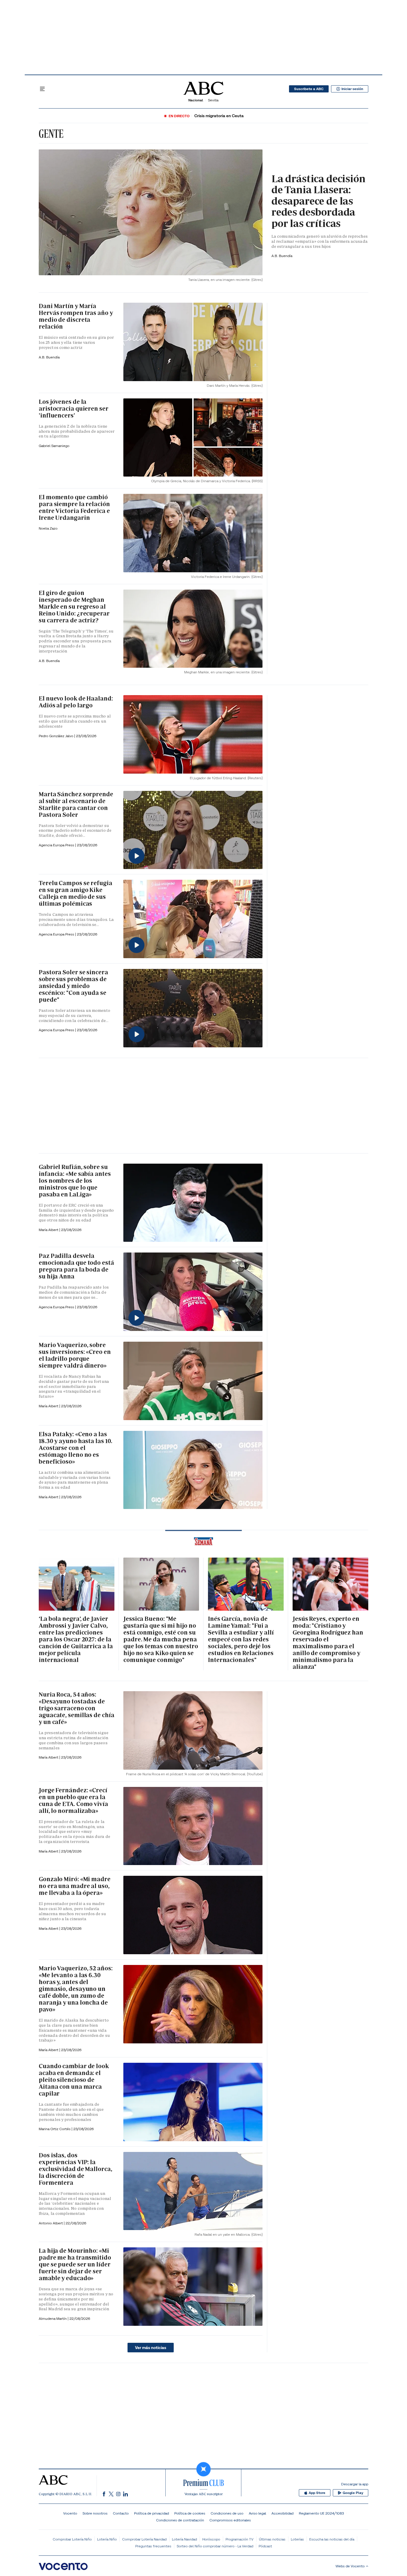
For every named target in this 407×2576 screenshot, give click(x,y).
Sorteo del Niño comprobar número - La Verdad (215, 2546)
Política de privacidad (152, 2513)
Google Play (353, 2493)
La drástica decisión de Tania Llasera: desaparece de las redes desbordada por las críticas (319, 201)
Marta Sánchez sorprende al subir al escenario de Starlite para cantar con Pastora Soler (76, 804)
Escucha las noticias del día (332, 2539)
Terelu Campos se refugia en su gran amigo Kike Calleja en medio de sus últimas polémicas (76, 893)
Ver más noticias (151, 2348)
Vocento (70, 2513)
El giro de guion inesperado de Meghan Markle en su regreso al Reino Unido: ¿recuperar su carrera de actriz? (74, 607)
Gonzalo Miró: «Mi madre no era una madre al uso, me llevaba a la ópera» (75, 1886)
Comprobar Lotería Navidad (144, 2539)
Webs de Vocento (350, 2566)
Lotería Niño (107, 2539)
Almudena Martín (53, 2318)
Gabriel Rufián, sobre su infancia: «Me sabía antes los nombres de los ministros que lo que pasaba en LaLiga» (75, 1181)
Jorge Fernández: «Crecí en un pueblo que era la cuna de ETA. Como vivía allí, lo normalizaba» (73, 1800)
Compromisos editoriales (230, 2520)
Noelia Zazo (48, 528)
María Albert (49, 1230)
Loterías (297, 2539)
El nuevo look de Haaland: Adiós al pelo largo (76, 702)
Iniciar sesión (352, 89)
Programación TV (240, 2539)
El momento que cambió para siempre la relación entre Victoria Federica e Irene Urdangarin (74, 507)
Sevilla (213, 100)
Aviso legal (257, 2513)
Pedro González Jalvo (56, 736)
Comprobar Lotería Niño (72, 2539)
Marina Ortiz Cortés (55, 2129)
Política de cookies (190, 2513)
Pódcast (265, 2546)
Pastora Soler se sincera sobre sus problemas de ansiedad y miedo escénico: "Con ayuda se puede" (73, 986)
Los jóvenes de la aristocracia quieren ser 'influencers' (74, 409)
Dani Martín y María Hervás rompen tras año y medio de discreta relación (76, 316)
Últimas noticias (272, 2539)
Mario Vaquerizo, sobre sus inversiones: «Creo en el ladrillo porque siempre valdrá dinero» (75, 1355)
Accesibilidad (282, 2513)
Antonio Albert (51, 2223)
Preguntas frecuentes (153, 2546)
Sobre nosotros (95, 2513)
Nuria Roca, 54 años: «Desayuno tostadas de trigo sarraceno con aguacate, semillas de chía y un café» (76, 1708)
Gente (51, 134)
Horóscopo (211, 2539)
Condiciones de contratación (180, 2520)
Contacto (121, 2513)
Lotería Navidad (184, 2539)
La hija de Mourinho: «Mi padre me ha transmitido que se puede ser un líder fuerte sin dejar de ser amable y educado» (75, 2264)
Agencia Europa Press (57, 845)
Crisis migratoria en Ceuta (219, 116)
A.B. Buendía (282, 256)
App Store (317, 2493)
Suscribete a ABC (309, 89)
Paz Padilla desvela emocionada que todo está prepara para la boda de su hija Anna (76, 1266)
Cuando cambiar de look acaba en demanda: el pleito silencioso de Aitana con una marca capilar (74, 2080)
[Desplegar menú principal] (42, 89)
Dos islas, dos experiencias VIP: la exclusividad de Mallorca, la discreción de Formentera (76, 2169)
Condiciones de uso (227, 2513)
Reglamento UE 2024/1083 (321, 2513)
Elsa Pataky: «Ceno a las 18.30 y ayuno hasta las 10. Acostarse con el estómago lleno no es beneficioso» (76, 1448)
